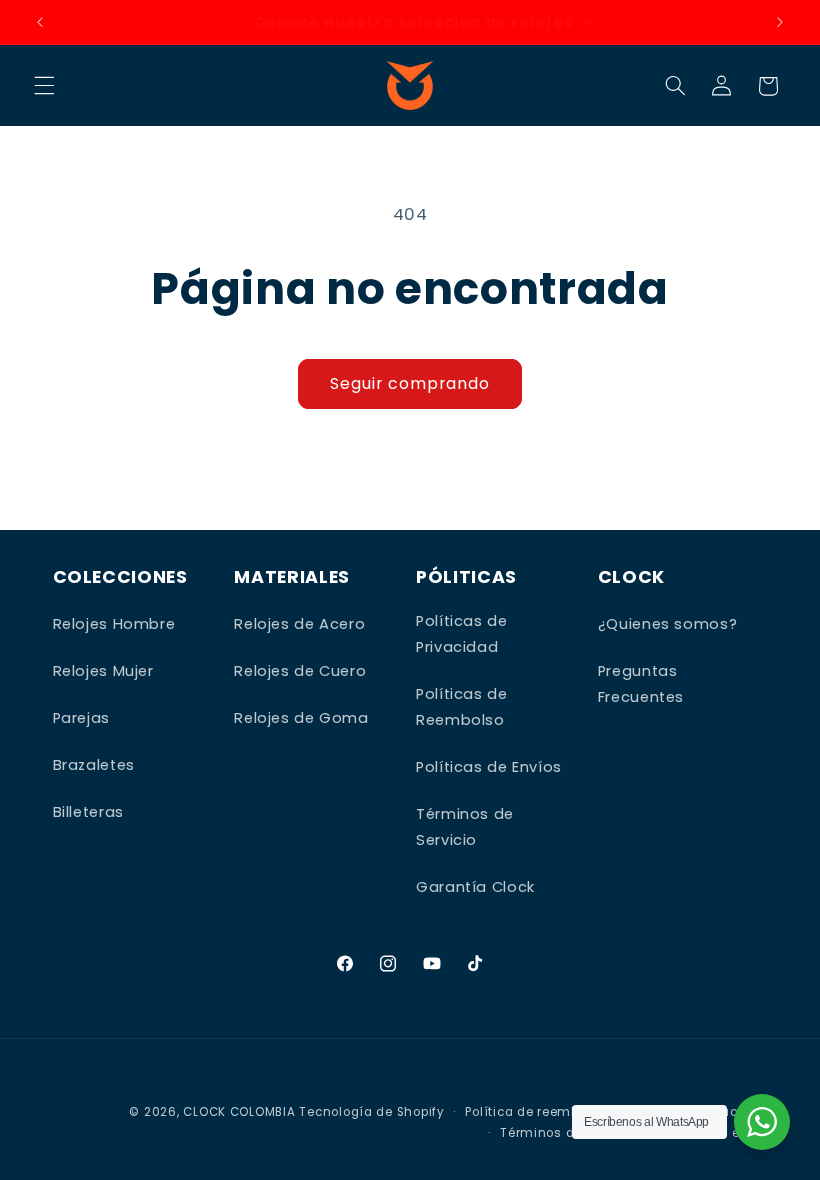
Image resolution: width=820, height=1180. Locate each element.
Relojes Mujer (103, 671)
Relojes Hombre (114, 624)
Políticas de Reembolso (462, 707)
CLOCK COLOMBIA (239, 1112)
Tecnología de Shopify (371, 1112)
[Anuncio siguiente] (780, 22)
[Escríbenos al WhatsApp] (762, 1122)
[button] (44, 86)
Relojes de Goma (301, 718)
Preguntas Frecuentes (641, 684)
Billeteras (88, 812)
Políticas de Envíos (489, 767)
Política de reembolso (535, 1112)
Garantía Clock (475, 887)
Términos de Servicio (465, 827)
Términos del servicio (569, 1133)
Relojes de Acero (299, 624)
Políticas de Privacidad (462, 634)
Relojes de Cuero (300, 671)
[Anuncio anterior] (40, 22)
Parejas (81, 718)
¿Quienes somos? (667, 624)
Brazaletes (94, 765)
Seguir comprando (410, 383)
